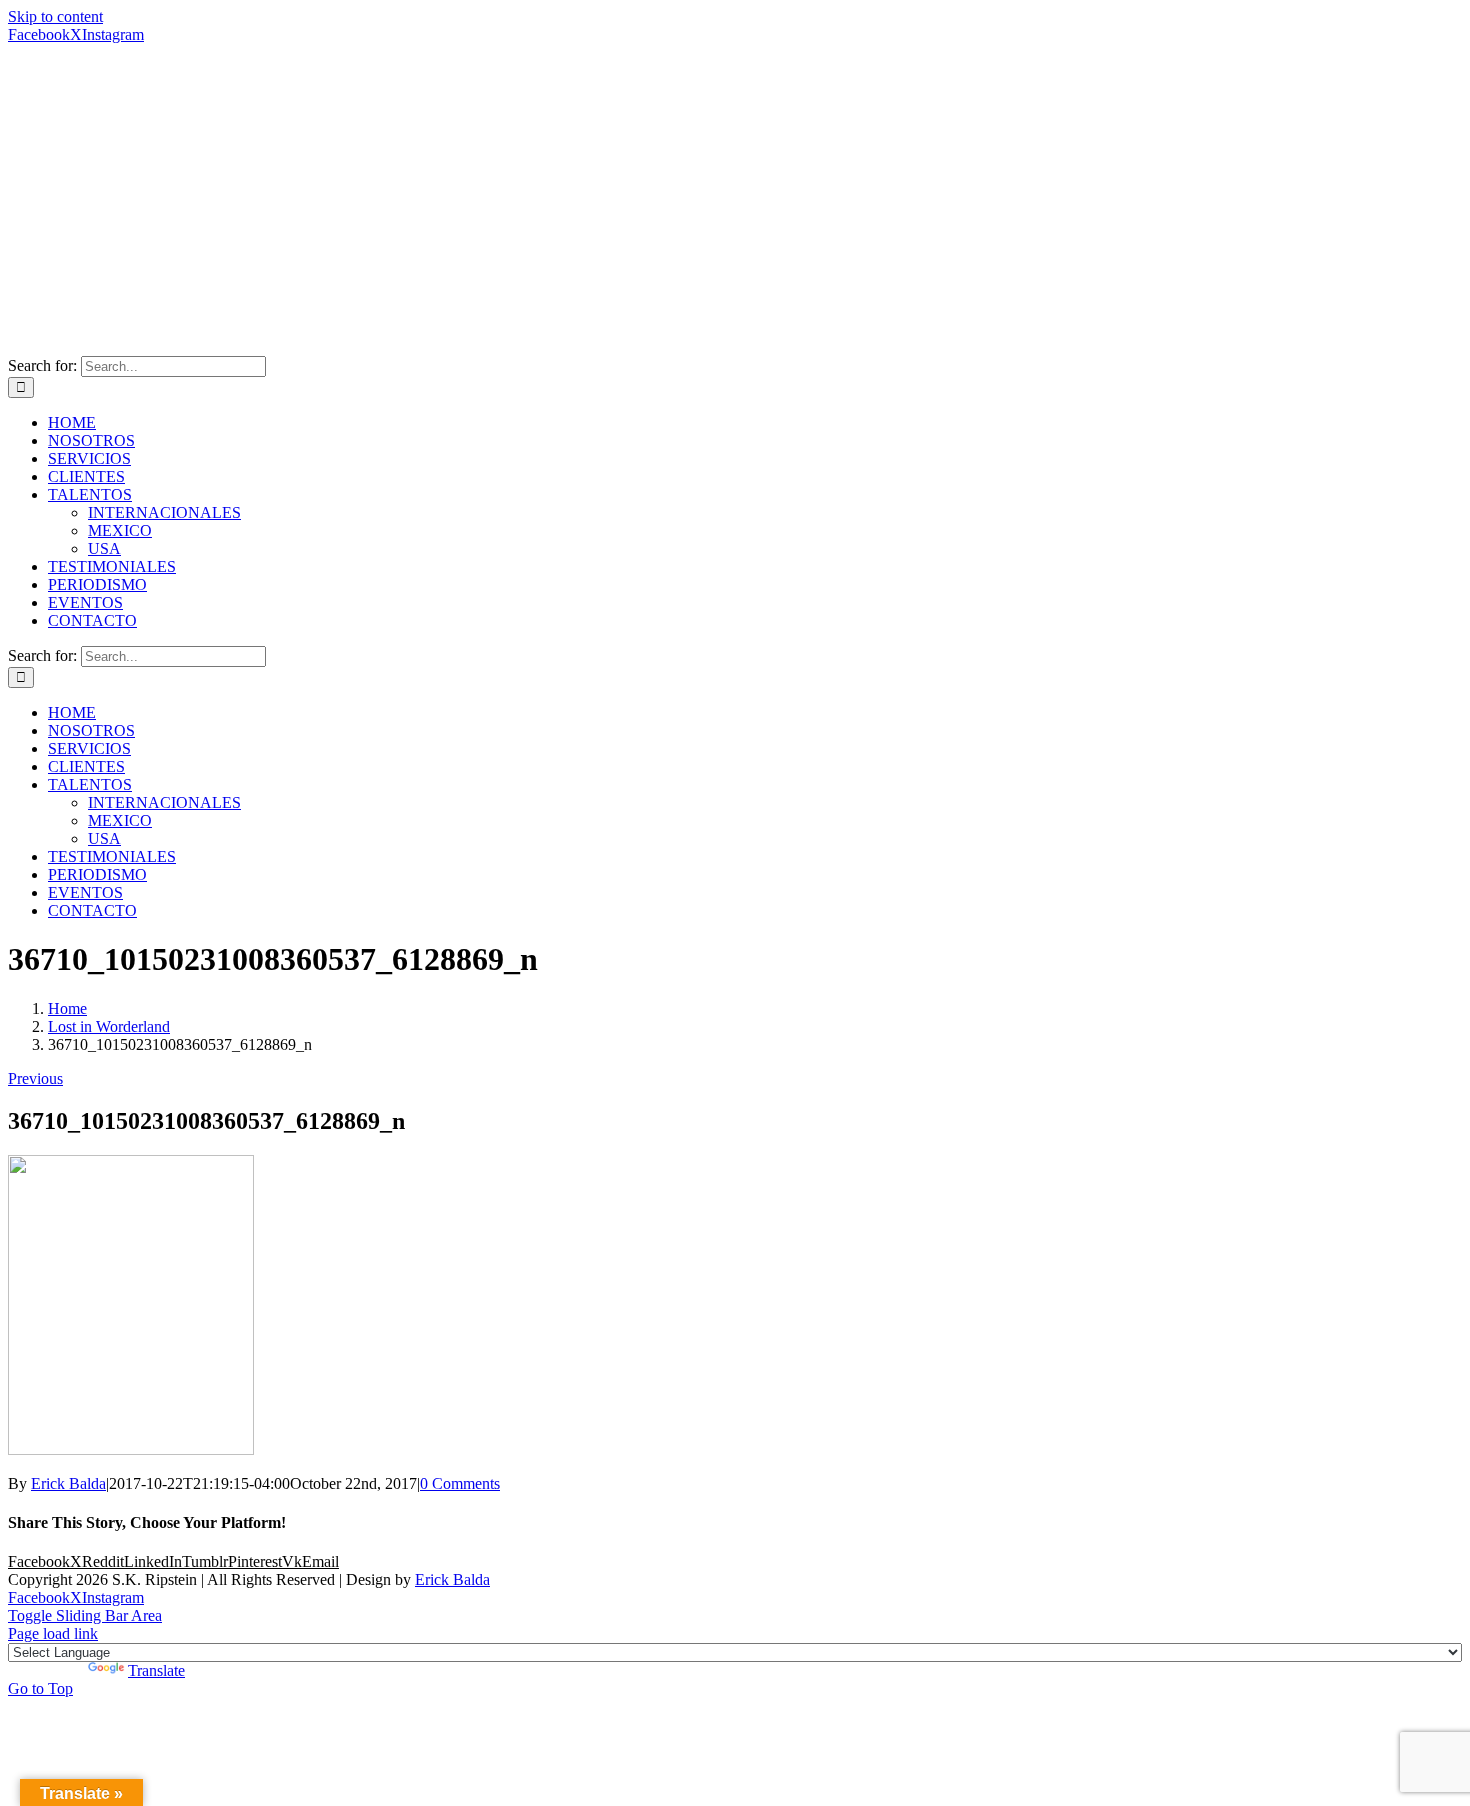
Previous (35, 1078)
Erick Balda (68, 1483)
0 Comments (460, 1483)
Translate (156, 1670)
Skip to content (55, 16)
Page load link (53, 1633)
